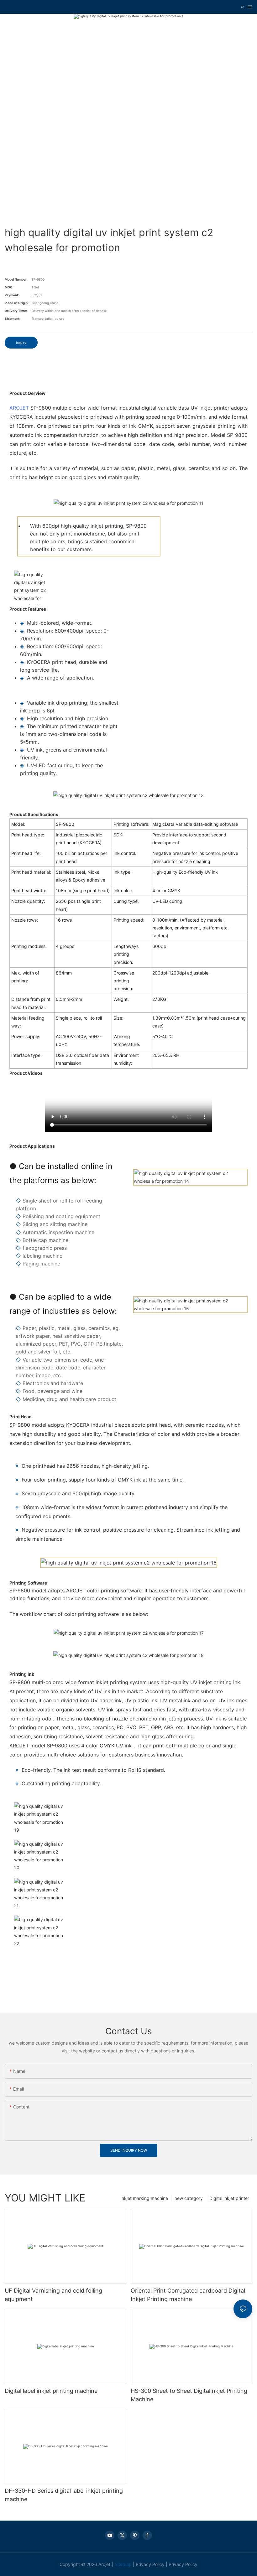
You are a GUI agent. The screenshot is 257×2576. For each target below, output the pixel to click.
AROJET (19, 408)
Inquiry (21, 343)
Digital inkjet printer (229, 2198)
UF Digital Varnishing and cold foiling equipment (53, 2295)
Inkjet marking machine (144, 2198)
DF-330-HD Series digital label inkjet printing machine (64, 2495)
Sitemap (123, 2564)
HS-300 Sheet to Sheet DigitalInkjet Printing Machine (189, 2395)
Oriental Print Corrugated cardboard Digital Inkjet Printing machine (188, 2295)
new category (189, 2198)
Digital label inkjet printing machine (51, 2391)
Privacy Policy (150, 2564)
